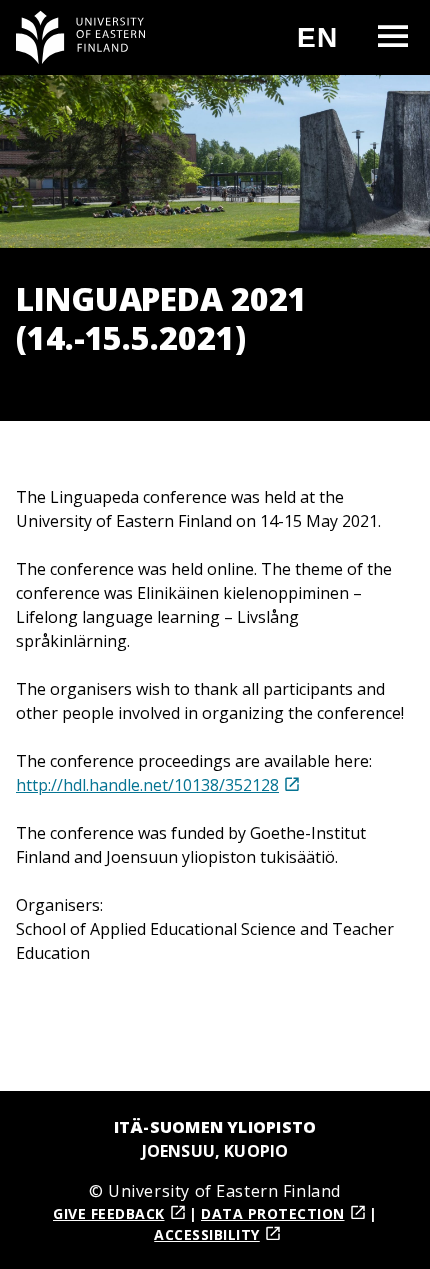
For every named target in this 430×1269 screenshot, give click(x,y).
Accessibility (207, 1234)
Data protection (273, 1213)
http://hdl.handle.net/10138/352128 (147, 785)
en (326, 45)
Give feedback (109, 1213)
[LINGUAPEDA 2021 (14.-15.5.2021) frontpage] (81, 37)
